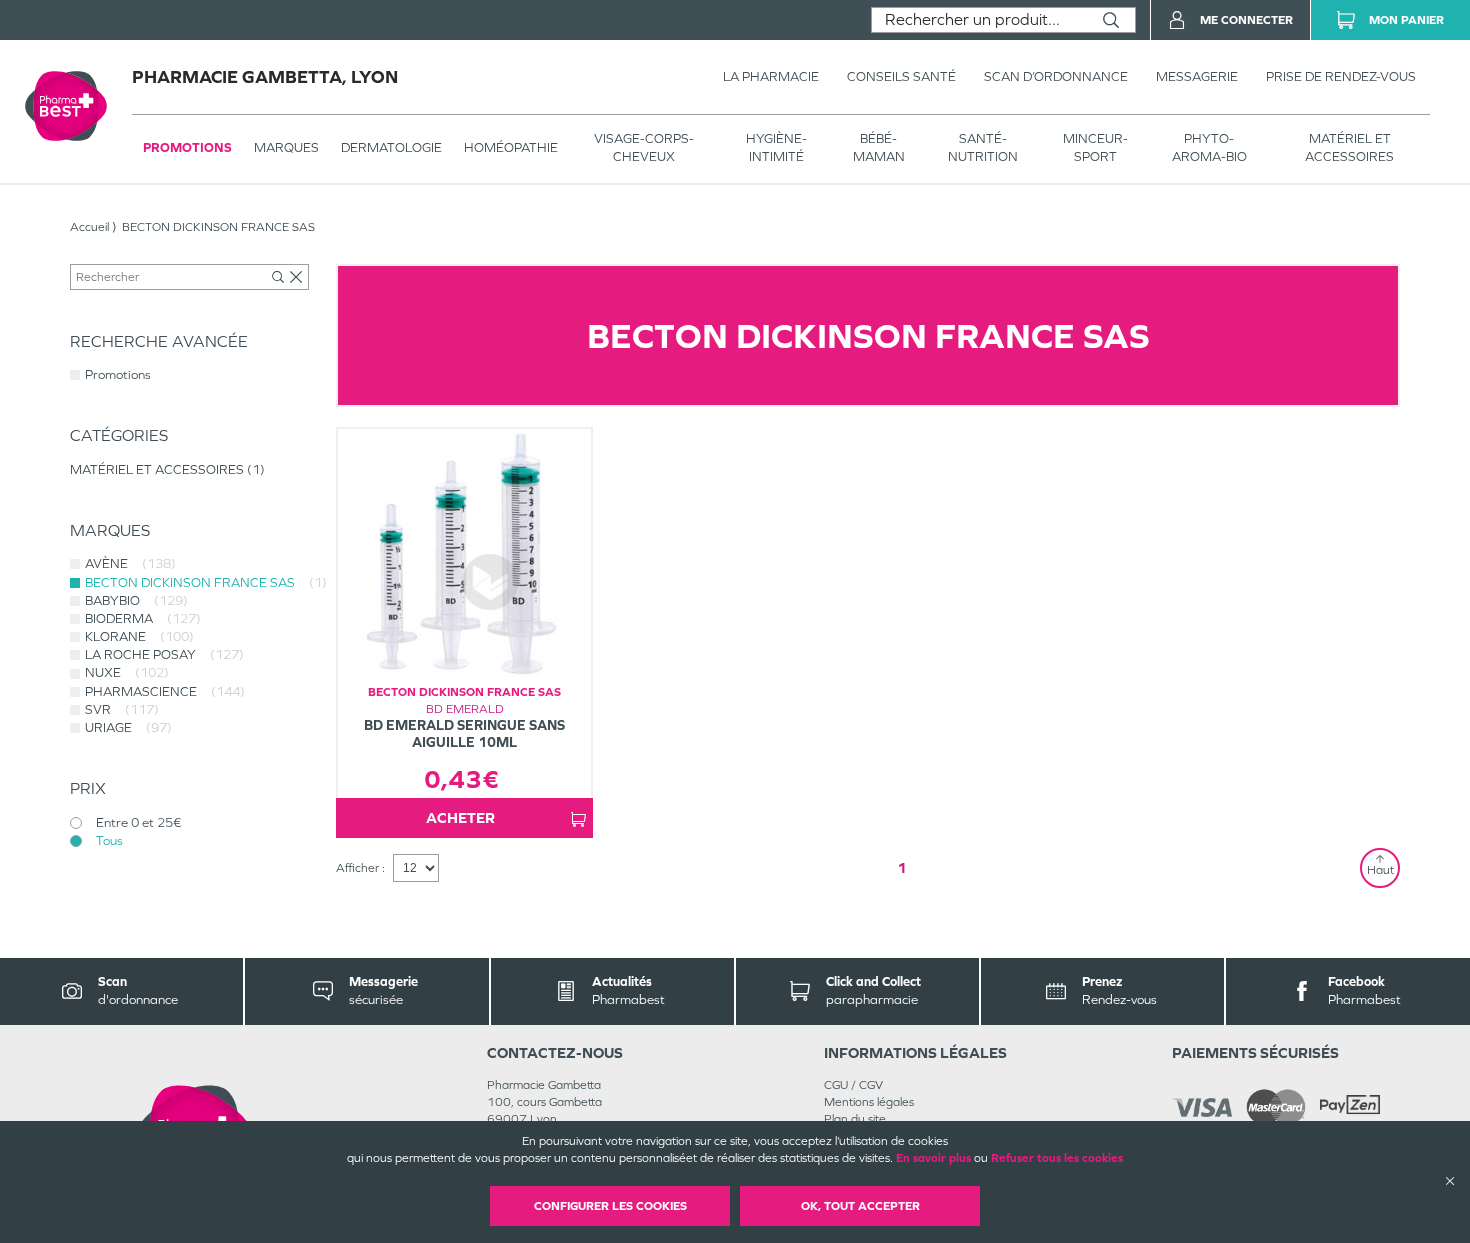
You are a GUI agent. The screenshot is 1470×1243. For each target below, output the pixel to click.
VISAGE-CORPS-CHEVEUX (644, 147)
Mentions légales (869, 1102)
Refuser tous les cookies (1057, 1158)
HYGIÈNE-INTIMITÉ (776, 147)
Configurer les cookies (610, 1206)
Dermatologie (391, 147)
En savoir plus (933, 1158)
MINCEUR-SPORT (1095, 147)
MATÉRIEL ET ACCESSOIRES (1349, 147)
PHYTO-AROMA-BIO (1209, 147)
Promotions (187, 147)
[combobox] (979, 20)
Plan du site (855, 1119)
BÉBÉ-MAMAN (879, 147)
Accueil (89, 227)
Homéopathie (511, 147)
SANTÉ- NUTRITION (983, 147)
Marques (286, 147)
